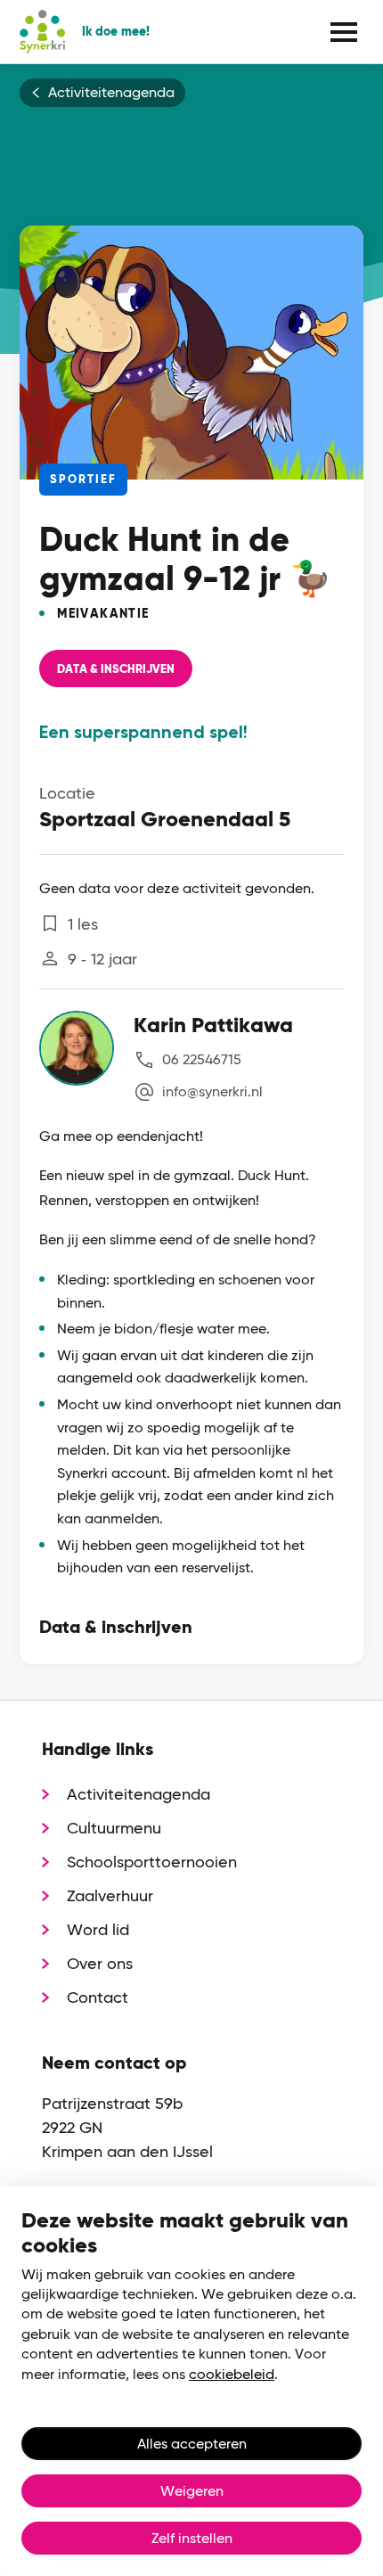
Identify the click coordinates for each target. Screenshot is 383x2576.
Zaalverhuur (110, 1895)
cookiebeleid (232, 2374)
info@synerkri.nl (212, 1091)
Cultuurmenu (114, 1828)
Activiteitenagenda (111, 93)
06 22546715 (202, 1059)
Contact (98, 1997)
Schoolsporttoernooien (152, 1862)
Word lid (98, 1929)
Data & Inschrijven (116, 669)
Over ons (100, 1963)
